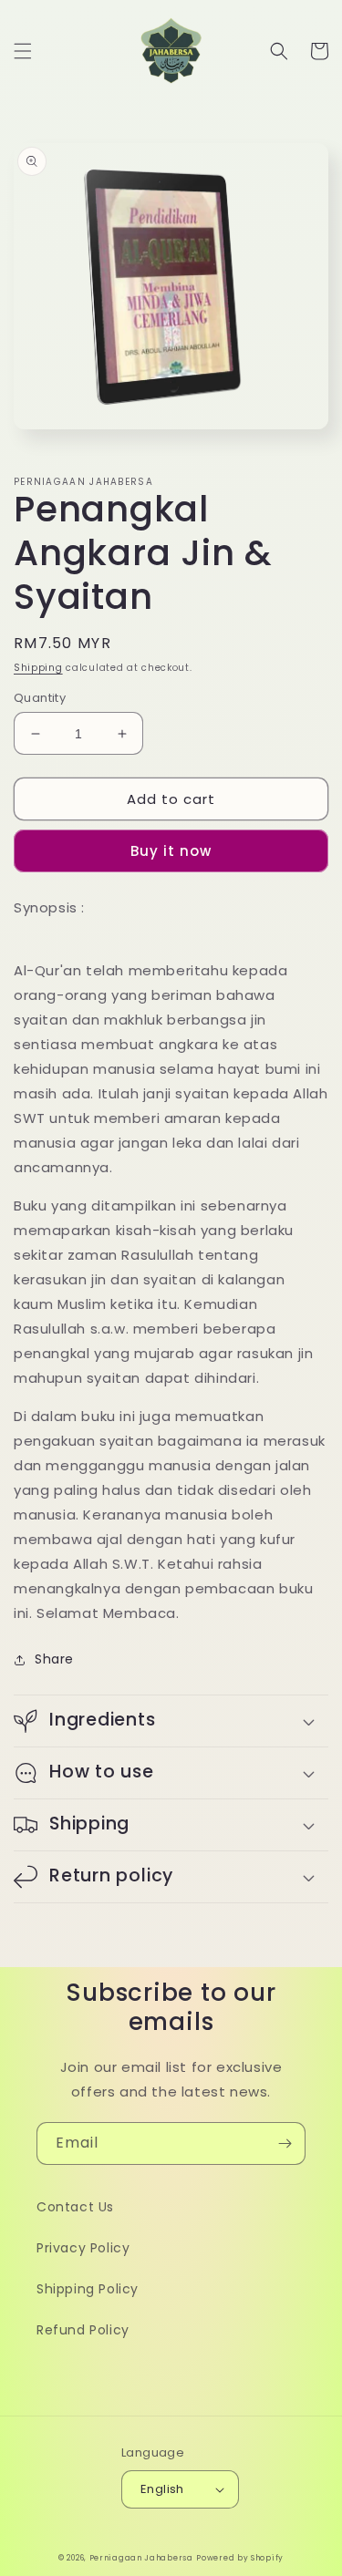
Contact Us (75, 2207)
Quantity (40, 698)
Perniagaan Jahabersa (141, 2558)
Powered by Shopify (240, 2558)
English (162, 2489)
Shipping (38, 668)
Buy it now (171, 851)
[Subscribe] (285, 2143)
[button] (23, 51)
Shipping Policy (88, 2289)
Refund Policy (83, 2330)
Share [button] (54, 1659)
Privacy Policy (83, 2248)
